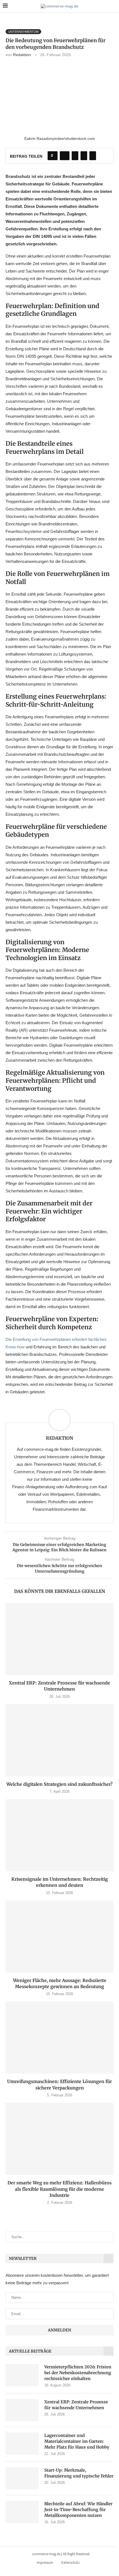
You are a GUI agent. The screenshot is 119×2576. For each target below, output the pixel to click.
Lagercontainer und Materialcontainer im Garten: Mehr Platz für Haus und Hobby (77, 2441)
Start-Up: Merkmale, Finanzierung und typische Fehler (79, 2473)
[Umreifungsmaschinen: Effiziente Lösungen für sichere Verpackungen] (59, 2038)
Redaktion (22, 55)
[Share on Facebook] (65, 156)
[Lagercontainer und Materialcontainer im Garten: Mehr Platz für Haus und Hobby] (22, 2444)
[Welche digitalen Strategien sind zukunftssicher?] (59, 1740)
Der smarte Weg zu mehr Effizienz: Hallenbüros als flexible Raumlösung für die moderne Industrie (59, 2189)
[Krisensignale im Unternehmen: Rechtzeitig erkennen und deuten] (59, 1835)
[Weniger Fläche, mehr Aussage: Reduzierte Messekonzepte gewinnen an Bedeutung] (59, 1937)
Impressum (45, 2563)
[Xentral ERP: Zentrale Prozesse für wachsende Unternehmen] (59, 1639)
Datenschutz (70, 2563)
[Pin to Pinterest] (84, 156)
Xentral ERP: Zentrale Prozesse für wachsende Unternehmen (76, 2405)
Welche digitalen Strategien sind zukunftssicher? (59, 1784)
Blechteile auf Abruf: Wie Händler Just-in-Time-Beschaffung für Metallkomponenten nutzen (78, 2510)
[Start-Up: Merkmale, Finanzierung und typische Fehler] (22, 2478)
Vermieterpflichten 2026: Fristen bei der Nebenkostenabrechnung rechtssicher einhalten (78, 2373)
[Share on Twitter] (75, 156)
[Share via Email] (93, 156)
